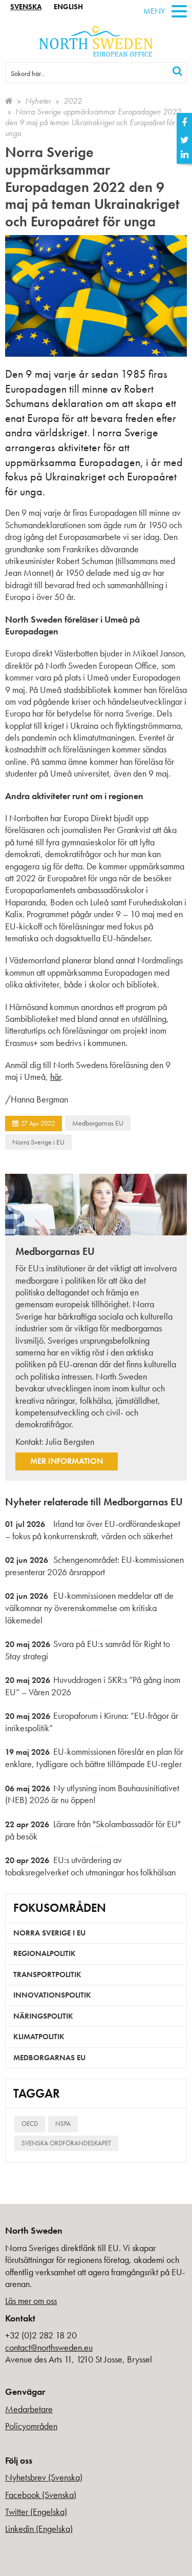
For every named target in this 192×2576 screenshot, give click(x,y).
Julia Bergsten (70, 1441)
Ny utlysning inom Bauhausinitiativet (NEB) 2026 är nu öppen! (92, 1794)
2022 (73, 101)
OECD (30, 2124)
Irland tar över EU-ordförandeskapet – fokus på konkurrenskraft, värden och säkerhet (93, 1530)
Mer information (67, 1461)
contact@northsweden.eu (49, 2347)
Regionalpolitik (45, 1953)
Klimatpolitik (39, 2037)
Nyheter (38, 101)
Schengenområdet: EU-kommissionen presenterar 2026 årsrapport (94, 1566)
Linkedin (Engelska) (39, 2529)
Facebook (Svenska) (41, 2495)
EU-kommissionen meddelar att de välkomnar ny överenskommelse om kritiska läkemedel (89, 1607)
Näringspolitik (43, 2016)
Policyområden (31, 2426)
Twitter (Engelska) (36, 2512)
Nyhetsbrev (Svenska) (44, 2477)
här (56, 1077)
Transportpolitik (47, 1974)
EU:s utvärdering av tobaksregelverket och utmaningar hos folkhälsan (90, 1866)
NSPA (63, 2124)
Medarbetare (29, 2409)
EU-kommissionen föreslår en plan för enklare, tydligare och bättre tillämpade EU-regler (94, 1758)
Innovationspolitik (52, 1995)
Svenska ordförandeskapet (66, 2143)
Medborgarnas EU (98, 1123)
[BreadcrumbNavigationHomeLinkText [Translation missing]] (9, 101)
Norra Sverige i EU (38, 1142)
